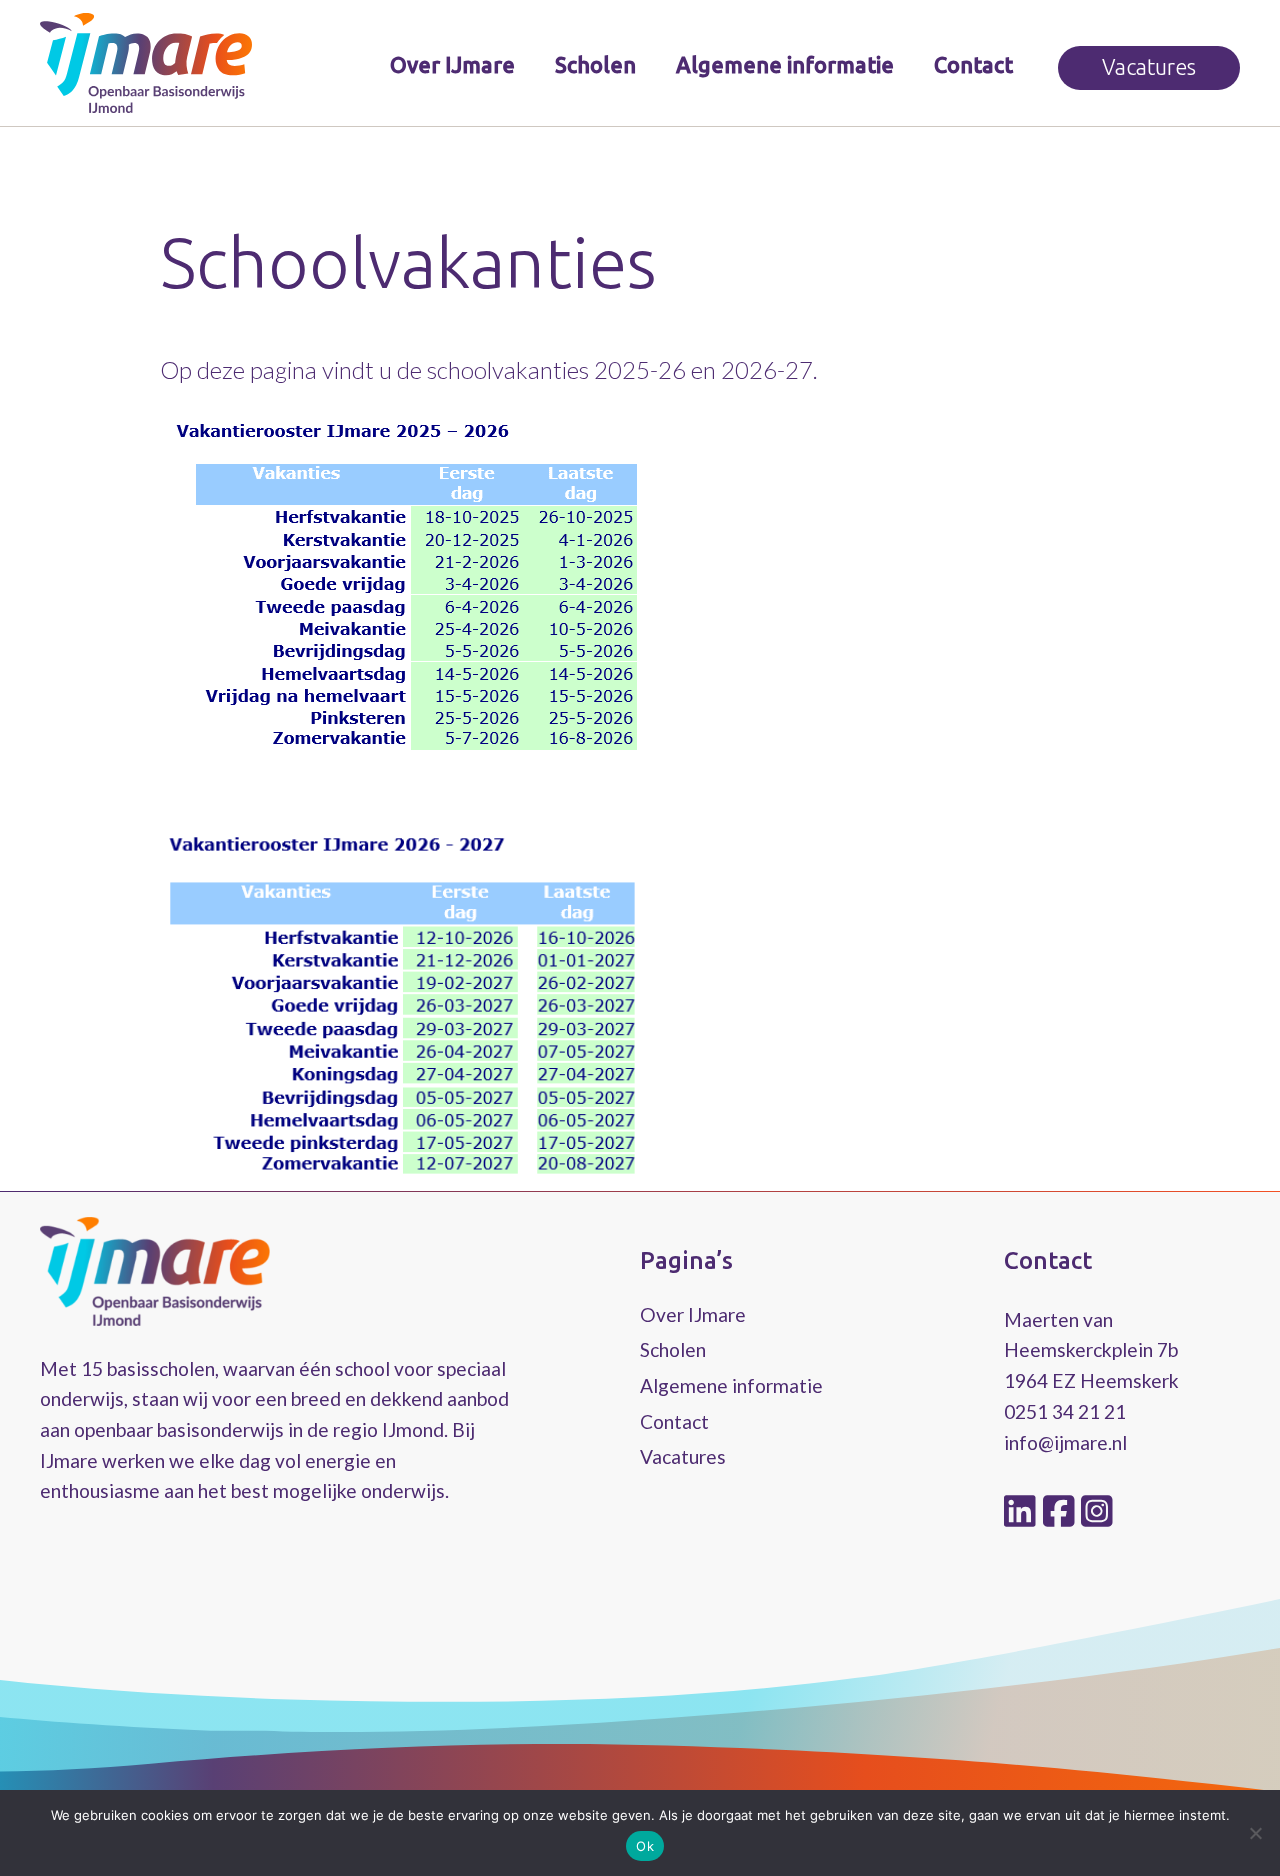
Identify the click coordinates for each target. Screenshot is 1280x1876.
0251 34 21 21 (1065, 1411)
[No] (1255, 1833)
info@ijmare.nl (1065, 1442)
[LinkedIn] (1023, 1511)
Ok (645, 1846)
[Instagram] (1097, 1511)
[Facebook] (1062, 1511)
